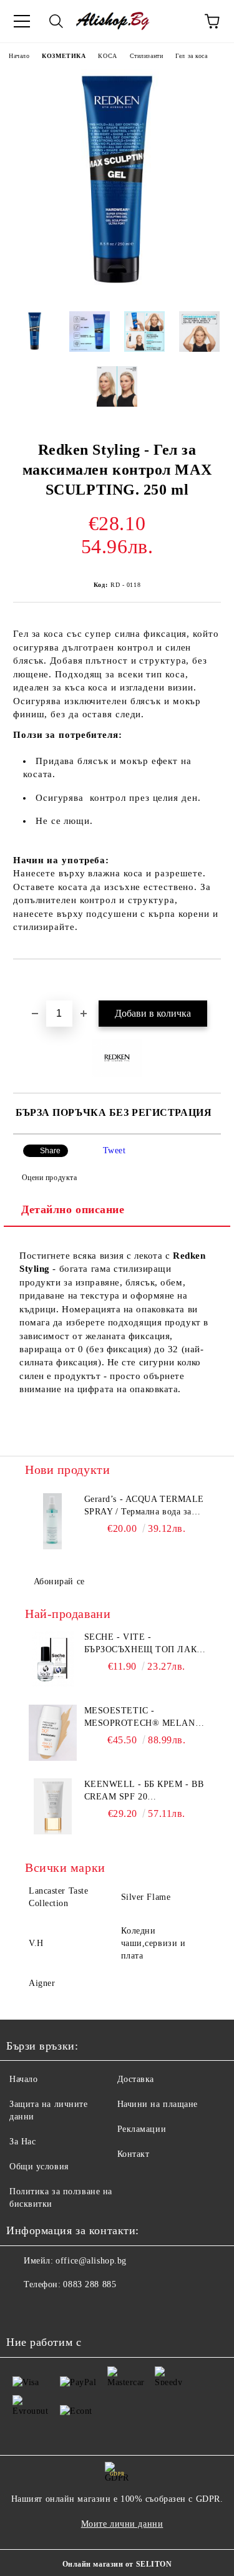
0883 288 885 (90, 2284)
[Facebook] (22, 2310)
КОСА (107, 56)
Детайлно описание (73, 1209)
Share (50, 1151)
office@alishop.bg (91, 2261)
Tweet (115, 1150)
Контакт (134, 2154)
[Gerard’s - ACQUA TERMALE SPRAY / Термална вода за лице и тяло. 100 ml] (53, 1521)
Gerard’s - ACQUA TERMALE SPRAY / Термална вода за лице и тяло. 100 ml (144, 1506)
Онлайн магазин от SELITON (117, 2564)
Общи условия (39, 2167)
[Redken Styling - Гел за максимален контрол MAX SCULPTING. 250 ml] (117, 292)
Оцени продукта (49, 1178)
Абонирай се (59, 1581)
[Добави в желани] (212, 981)
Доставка (136, 2079)
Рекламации (142, 2129)
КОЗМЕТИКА (64, 56)
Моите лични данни (122, 2524)
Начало (19, 56)
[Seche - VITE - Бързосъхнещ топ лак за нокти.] (53, 1659)
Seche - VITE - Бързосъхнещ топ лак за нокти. (141, 1644)
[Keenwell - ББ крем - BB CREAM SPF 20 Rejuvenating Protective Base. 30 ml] (53, 1806)
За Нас (22, 2142)
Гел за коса (191, 56)
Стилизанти (147, 56)
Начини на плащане (158, 2104)
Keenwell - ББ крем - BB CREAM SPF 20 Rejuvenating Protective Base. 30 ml (144, 1791)
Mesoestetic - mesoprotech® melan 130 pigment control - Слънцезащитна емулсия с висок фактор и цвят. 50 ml (140, 1718)
